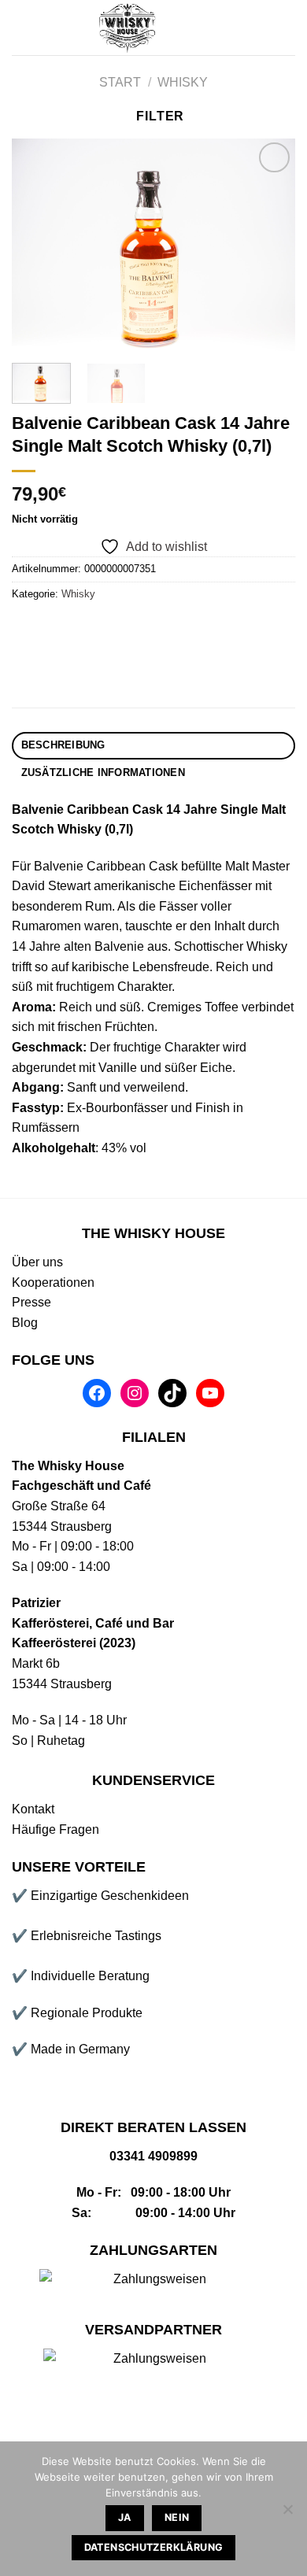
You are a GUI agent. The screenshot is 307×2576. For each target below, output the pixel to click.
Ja (125, 2517)
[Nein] (287, 2514)
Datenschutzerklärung (154, 2547)
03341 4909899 (153, 2156)
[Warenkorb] (287, 28)
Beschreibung (63, 745)
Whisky (183, 82)
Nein (177, 2517)
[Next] (270, 245)
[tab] (153, 746)
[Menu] (21, 27)
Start (120, 82)
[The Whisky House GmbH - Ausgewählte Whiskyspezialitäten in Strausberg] (128, 28)
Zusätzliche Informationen (103, 772)
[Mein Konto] (234, 28)
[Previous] (37, 245)
